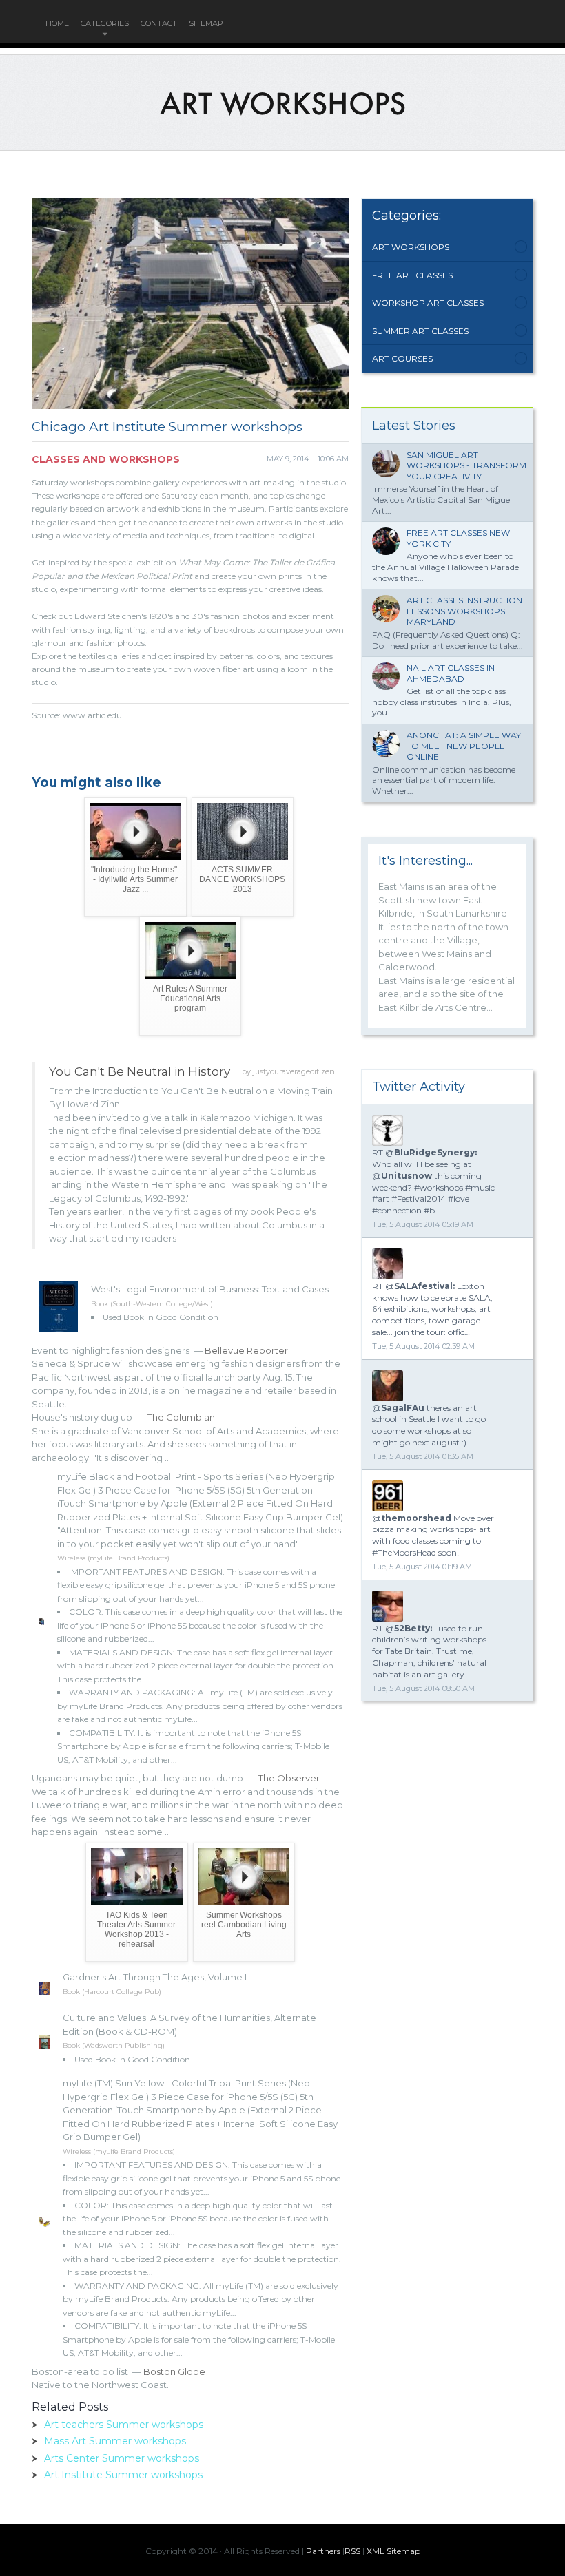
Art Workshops (411, 247)
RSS (352, 2551)
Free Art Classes (412, 275)
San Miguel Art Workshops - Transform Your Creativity (466, 465)
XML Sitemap (393, 2551)
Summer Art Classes (420, 331)
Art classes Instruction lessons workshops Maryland (464, 611)
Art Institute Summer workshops (123, 2475)
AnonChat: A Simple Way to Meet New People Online (464, 746)
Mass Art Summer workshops (115, 2441)
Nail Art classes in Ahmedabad (451, 673)
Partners (323, 2551)
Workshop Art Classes (428, 303)
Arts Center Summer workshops (122, 2458)
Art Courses (402, 358)
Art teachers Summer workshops (124, 2425)
